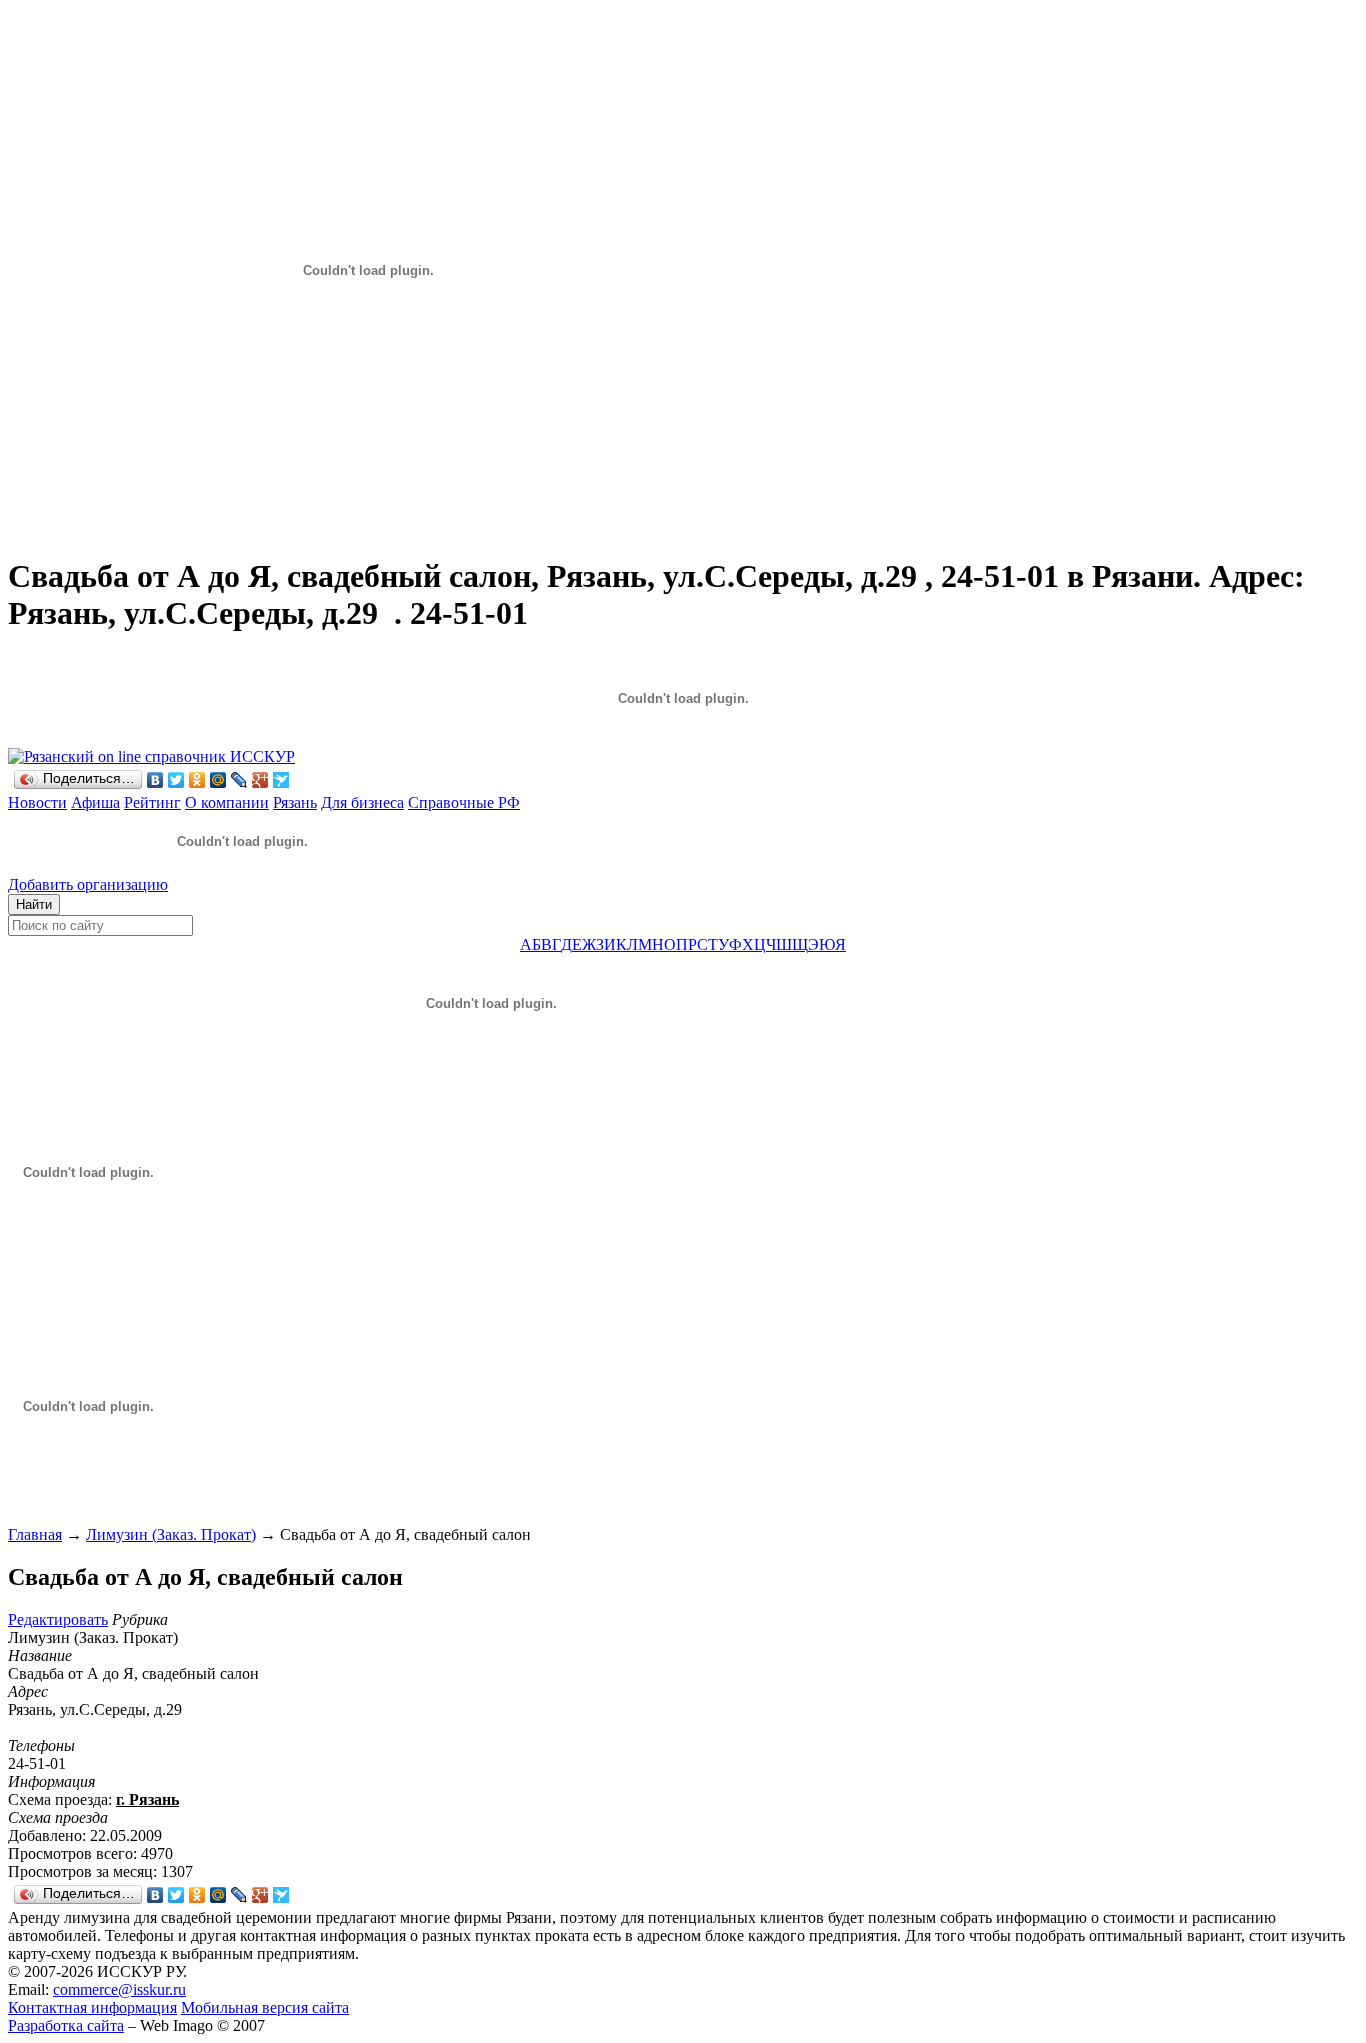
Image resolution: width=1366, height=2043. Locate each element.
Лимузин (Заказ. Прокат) (171, 1534)
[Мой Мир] (218, 780)
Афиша (95, 802)
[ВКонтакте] (155, 780)
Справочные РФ (464, 802)
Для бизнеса (362, 802)
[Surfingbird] (281, 780)
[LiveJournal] (239, 780)
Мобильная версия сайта (265, 2007)
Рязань (295, 802)
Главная (35, 1534)
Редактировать (58, 1619)
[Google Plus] (260, 780)
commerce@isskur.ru (119, 1989)
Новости (37, 802)
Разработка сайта (66, 2025)
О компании (227, 802)
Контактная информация (92, 2007)
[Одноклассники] (197, 780)
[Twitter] (176, 780)
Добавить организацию (88, 884)
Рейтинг (152, 802)
